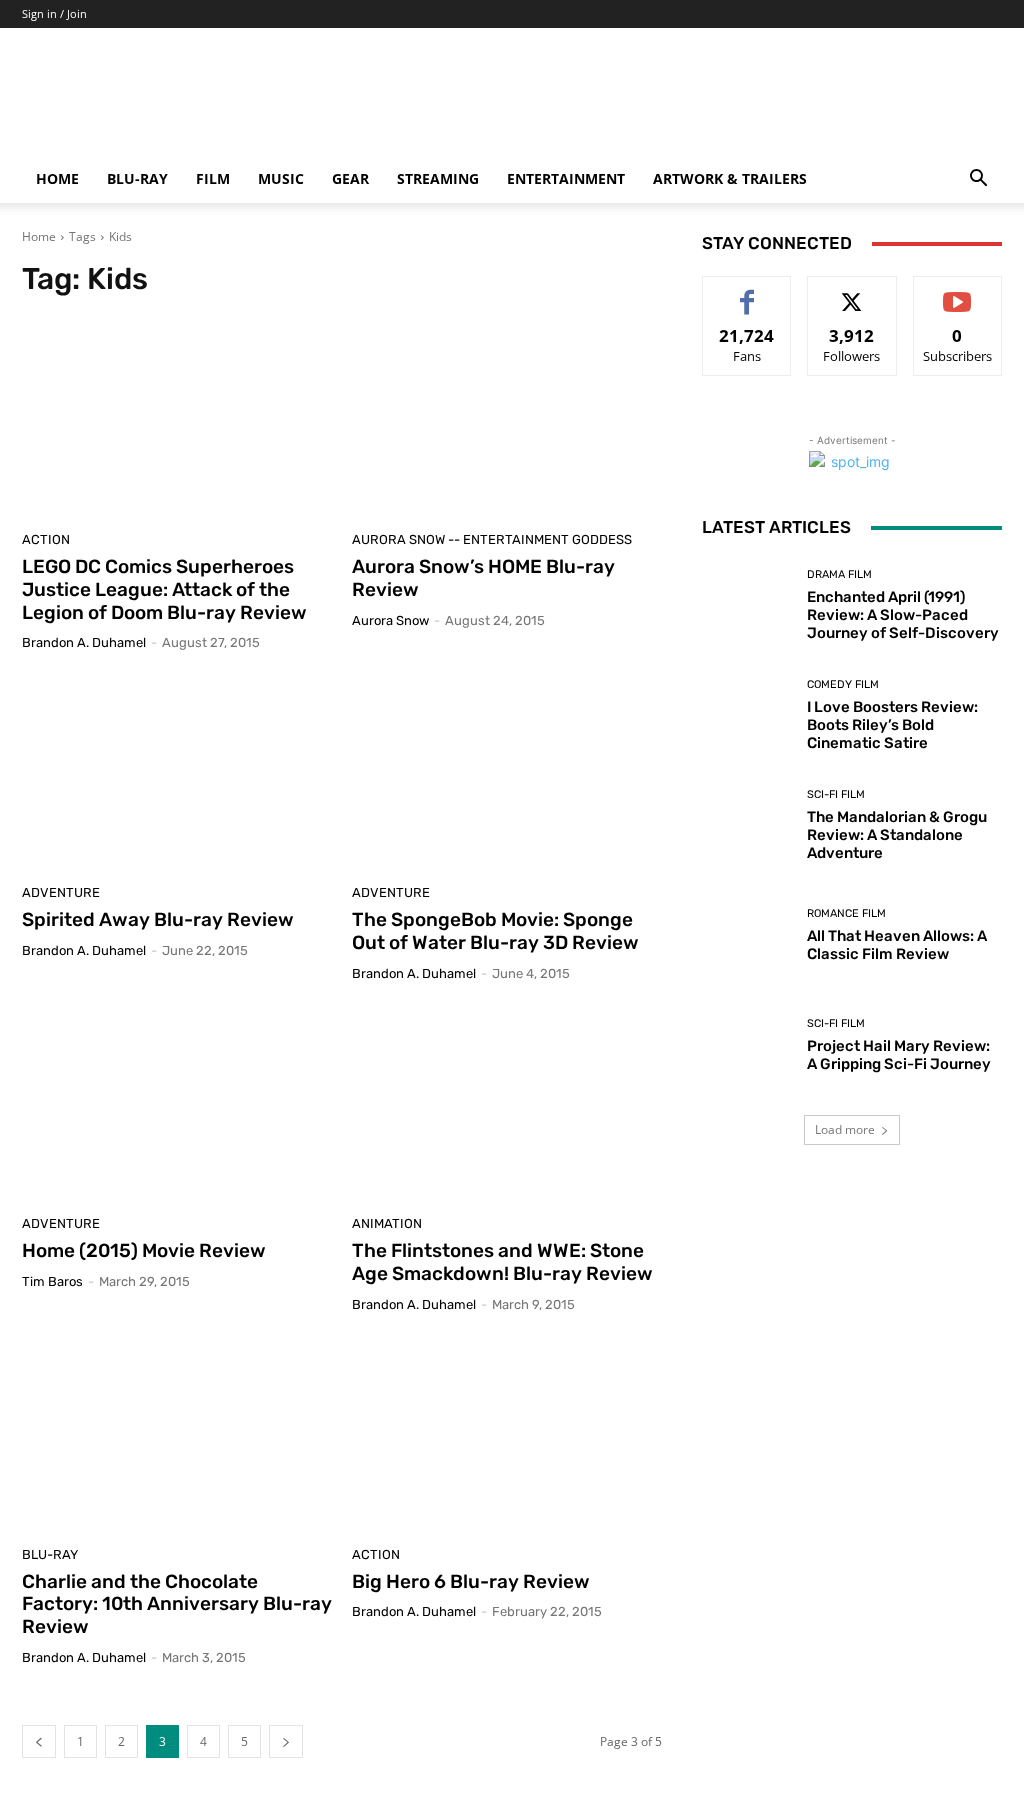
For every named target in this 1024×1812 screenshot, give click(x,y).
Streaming (438, 178)
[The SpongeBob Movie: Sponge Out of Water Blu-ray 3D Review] (507, 773)
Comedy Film (843, 684)
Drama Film (839, 574)
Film (213, 178)
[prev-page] (39, 1741)
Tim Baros (52, 1281)
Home (57, 178)
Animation (387, 1223)
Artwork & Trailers (730, 178)
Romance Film (846, 913)
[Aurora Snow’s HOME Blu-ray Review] (507, 420)
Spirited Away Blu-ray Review (158, 919)
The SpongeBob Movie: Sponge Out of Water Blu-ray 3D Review (495, 931)
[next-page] (286, 1741)
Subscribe (958, 291)
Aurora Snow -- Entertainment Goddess (492, 539)
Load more (845, 1129)
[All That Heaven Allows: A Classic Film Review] (747, 935)
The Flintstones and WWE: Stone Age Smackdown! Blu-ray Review (502, 1262)
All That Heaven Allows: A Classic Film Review (897, 945)
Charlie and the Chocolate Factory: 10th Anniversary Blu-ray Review (177, 1604)
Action (46, 539)
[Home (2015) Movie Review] (177, 1104)
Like (747, 291)
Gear (350, 178)
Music (281, 178)
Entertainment (566, 178)
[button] (978, 180)
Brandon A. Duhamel (84, 642)
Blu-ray (137, 178)
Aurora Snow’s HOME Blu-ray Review (483, 578)
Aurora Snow (390, 620)
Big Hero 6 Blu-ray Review (471, 1581)
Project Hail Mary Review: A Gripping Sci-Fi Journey (899, 1055)
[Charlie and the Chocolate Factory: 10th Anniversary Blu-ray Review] (177, 1435)
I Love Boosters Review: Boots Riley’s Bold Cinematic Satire (892, 725)
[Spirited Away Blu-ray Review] (177, 773)
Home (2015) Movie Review (144, 1250)
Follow (852, 291)
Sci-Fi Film (836, 794)
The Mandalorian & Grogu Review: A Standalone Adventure (897, 835)
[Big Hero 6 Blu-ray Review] (507, 1435)
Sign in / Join (54, 13)
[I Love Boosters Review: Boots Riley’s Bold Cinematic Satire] (747, 715)
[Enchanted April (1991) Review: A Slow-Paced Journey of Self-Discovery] (747, 605)
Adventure (61, 892)
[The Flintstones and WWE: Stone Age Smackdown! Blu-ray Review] (507, 1104)
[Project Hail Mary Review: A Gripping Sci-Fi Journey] (747, 1045)
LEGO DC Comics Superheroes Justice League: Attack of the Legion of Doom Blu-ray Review (164, 589)
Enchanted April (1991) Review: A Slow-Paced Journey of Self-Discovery (903, 615)
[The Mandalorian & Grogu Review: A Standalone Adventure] (747, 825)
